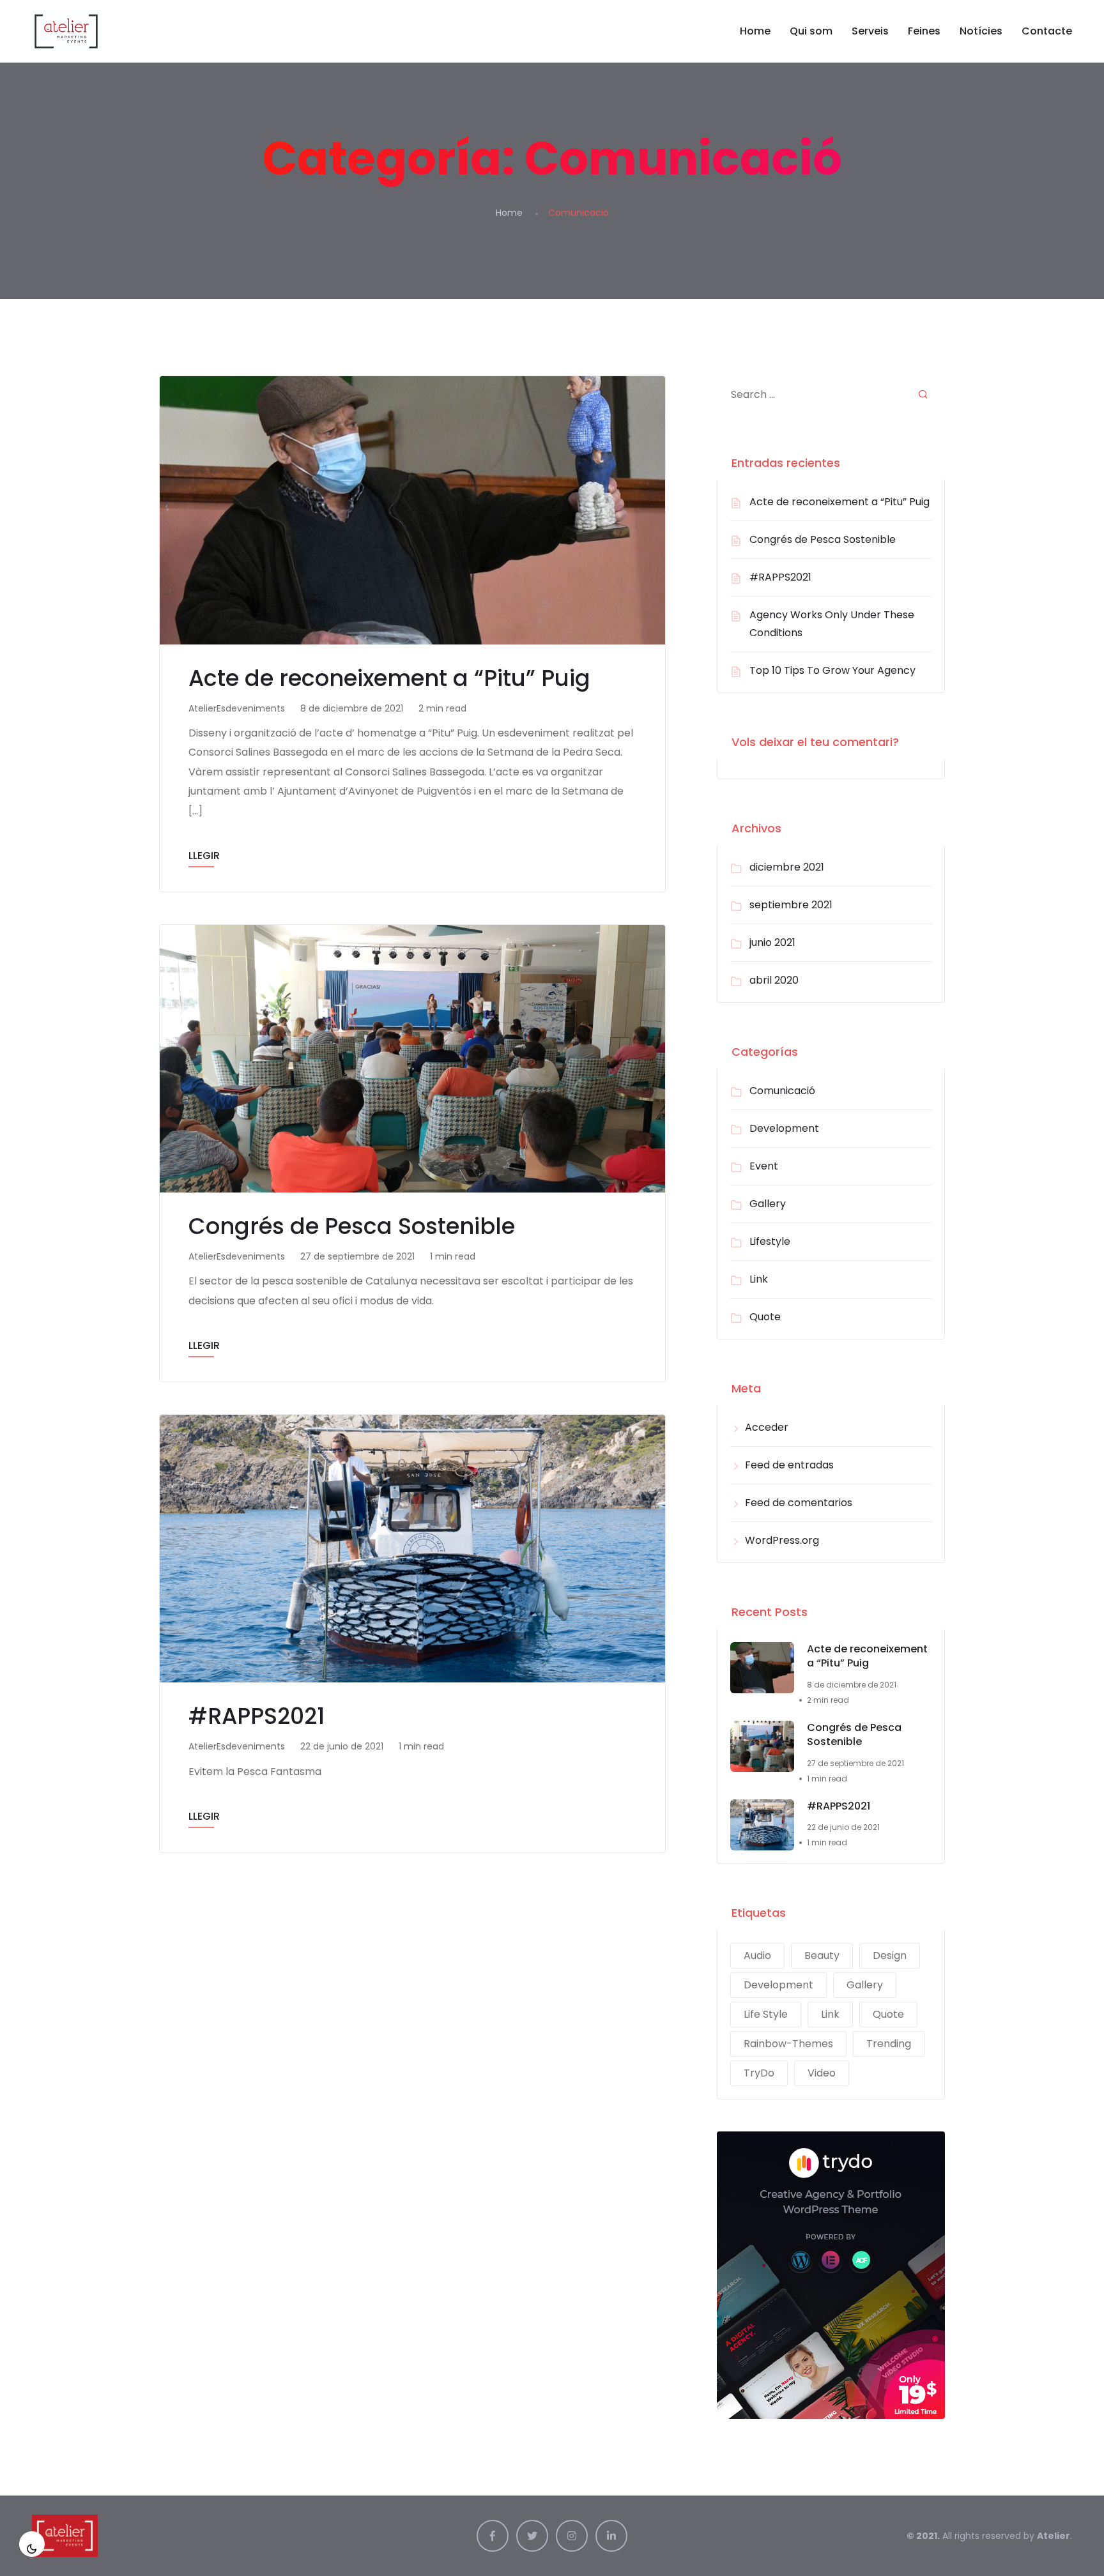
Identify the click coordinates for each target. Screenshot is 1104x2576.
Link (759, 1279)
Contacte (1047, 31)
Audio (757, 1955)
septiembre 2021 (791, 905)
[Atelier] (66, 31)
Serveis (870, 31)
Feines (924, 31)
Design (890, 1955)
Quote (765, 1317)
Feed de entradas (789, 1465)
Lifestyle (770, 1241)
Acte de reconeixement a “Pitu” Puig (389, 678)
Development (784, 1128)
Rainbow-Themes (788, 2044)
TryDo (759, 2073)
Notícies (981, 31)
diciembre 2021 (787, 867)
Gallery (768, 1204)
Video (822, 2073)
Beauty (822, 1955)
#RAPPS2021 (257, 1716)
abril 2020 (774, 980)
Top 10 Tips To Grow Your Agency (832, 670)
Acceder (767, 1427)
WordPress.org (782, 1540)
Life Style (766, 2014)
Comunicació (782, 1091)
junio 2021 (772, 942)
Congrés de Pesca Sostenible (352, 1226)
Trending (889, 2044)
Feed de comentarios (799, 1503)
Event (764, 1166)
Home (755, 31)
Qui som (811, 31)
